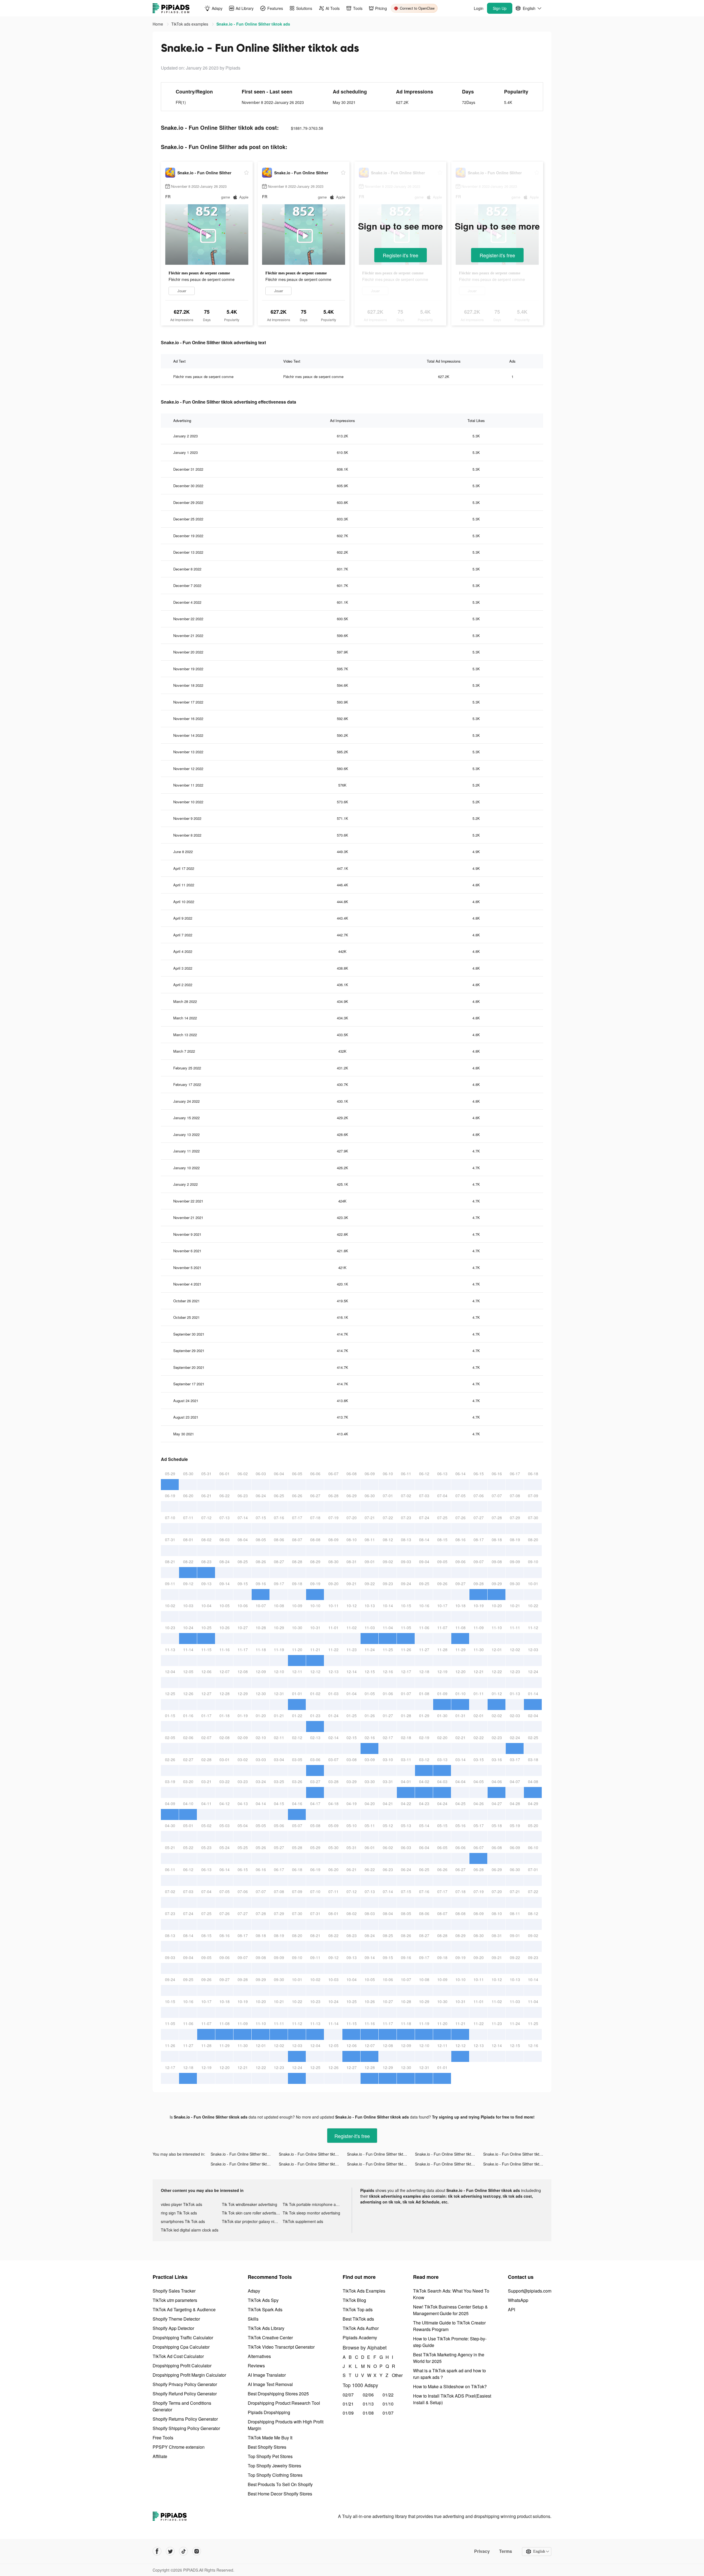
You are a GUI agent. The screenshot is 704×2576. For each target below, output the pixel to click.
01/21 (348, 2404)
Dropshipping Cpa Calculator (181, 2347)
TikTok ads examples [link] (190, 24)
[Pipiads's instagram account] (197, 2551)
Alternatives (259, 2356)
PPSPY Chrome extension (179, 2447)
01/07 (388, 2413)
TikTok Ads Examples (364, 2291)
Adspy (254, 2291)
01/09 (348, 2413)
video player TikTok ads (182, 2204)
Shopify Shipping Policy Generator (186, 2428)
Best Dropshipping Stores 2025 (278, 2394)
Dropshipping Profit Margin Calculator (189, 2375)
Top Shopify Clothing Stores (275, 2475)
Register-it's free (401, 255)
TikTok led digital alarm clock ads (190, 2230)
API (512, 2309)
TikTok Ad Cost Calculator (178, 2356)
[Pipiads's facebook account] (157, 2551)
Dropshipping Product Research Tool (284, 2403)
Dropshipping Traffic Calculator (183, 2338)
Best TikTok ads (358, 2319)
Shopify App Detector (173, 2328)
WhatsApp (518, 2300)
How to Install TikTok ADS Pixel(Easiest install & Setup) (452, 2399)
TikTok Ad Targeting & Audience (184, 2309)
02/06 (368, 2395)
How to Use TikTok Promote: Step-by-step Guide (450, 2342)
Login (479, 8)
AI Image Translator (267, 2375)
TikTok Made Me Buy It (270, 2438)
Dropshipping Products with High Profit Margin (286, 2425)
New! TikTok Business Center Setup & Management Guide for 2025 (450, 2310)
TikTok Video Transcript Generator (281, 2347)
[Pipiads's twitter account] (170, 2551)
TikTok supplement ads (303, 2221)
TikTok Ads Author (361, 2328)
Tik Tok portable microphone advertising (313, 2204)
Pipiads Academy (360, 2338)
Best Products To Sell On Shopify (280, 2484)
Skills (253, 2319)
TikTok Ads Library (266, 2328)
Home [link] (158, 24)
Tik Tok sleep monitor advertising (311, 2213)
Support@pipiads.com (530, 2291)
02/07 (348, 2395)
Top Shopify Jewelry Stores (274, 2466)
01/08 (368, 2413)
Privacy (482, 2551)
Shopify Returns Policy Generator (185, 2419)
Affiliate (160, 2456)
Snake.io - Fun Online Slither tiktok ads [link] (253, 24)
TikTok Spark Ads (265, 2309)
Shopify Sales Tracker (174, 2291)
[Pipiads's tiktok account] (183, 2551)
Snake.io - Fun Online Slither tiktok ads (244, 2154)
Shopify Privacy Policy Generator (185, 2384)
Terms (506, 2551)
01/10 (388, 2404)
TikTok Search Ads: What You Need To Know (451, 2294)
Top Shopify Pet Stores (270, 2456)
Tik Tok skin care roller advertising (252, 2213)
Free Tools (163, 2438)
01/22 (388, 2395)
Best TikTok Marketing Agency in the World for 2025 (449, 2358)
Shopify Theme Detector (176, 2319)
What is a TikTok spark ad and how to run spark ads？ (449, 2374)
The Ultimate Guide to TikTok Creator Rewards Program (449, 2326)
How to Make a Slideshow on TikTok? (450, 2386)
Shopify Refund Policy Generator (185, 2394)
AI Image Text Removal (270, 2384)
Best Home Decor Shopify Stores (280, 2494)
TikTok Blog (354, 2300)
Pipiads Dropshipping (269, 2412)
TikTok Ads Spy (263, 2300)
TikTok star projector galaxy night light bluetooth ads (252, 2221)
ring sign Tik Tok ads (179, 2213)
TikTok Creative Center (270, 2338)
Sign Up (500, 8)
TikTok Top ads (358, 2309)
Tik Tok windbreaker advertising (250, 2204)
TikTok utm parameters (175, 2300)
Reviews (256, 2366)
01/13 (368, 2404)
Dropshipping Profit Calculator (182, 2366)
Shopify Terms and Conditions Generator (182, 2406)
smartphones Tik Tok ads (183, 2221)
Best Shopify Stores (267, 2447)
